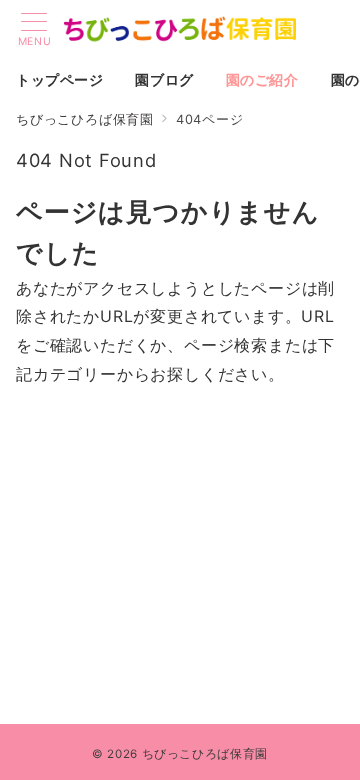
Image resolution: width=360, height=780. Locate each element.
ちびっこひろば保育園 (205, 754)
